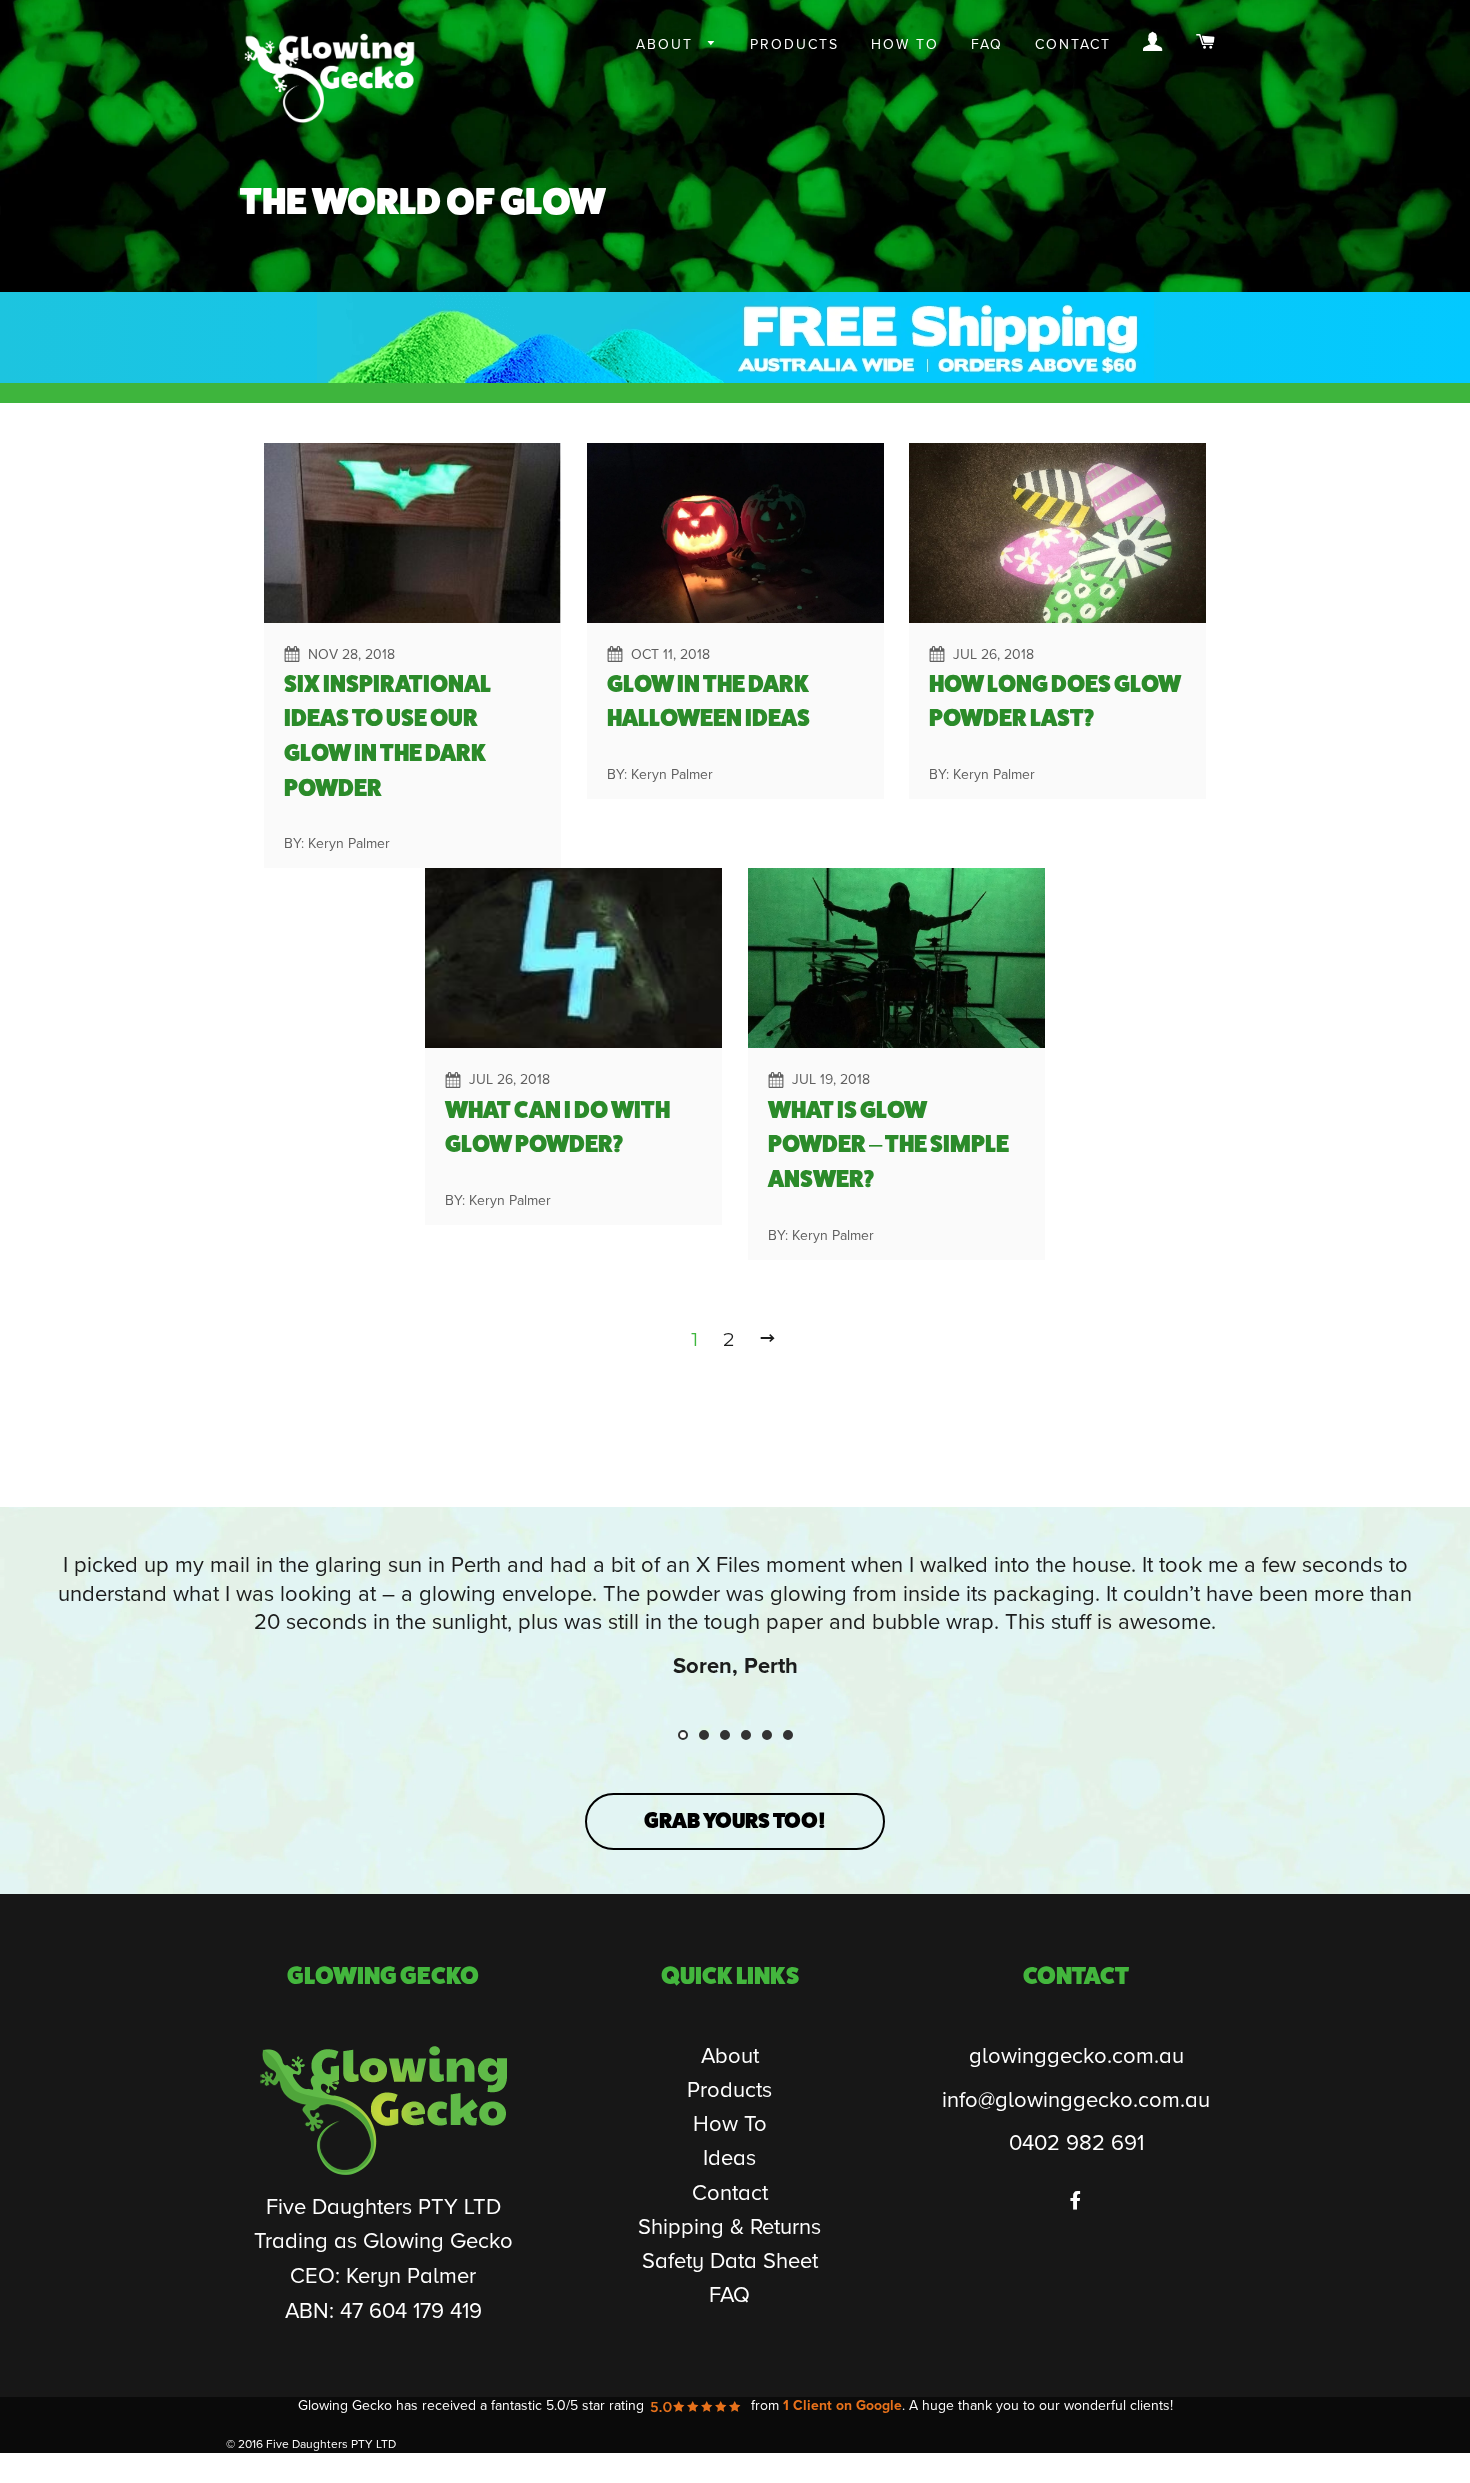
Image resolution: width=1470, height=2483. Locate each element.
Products (794, 44)
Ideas (729, 2158)
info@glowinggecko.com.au (1076, 2100)
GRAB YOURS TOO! (735, 1820)
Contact (1073, 44)
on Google (842, 2405)
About (667, 44)
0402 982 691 (1076, 2143)
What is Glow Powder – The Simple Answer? (888, 1144)
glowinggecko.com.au (1076, 2056)
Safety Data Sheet (730, 2261)
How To (905, 44)
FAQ (987, 44)
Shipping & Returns (729, 2227)
